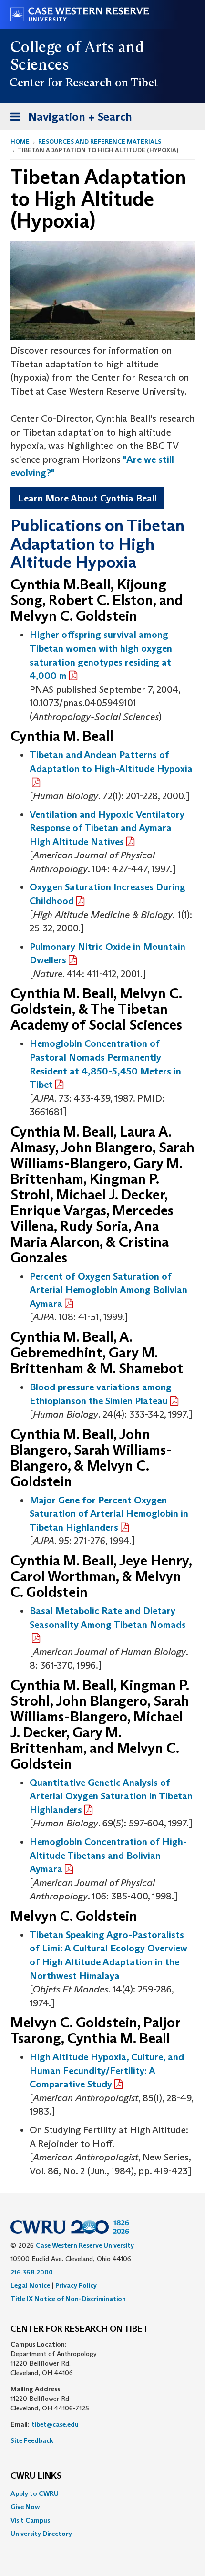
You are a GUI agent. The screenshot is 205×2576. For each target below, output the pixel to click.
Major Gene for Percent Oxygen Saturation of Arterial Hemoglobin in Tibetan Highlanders (109, 1514)
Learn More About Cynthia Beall (87, 498)
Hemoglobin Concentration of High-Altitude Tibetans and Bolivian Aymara (108, 1855)
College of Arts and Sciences (77, 56)
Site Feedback (32, 2440)
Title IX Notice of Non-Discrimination (68, 2299)
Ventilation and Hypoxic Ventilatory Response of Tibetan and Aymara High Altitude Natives (107, 828)
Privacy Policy (76, 2285)
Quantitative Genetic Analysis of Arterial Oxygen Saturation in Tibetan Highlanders (111, 1796)
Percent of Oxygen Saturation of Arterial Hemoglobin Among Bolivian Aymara (108, 1290)
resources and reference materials (100, 141)
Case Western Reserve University (85, 2245)
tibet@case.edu (55, 2424)
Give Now (25, 2507)
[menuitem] (102, 2493)
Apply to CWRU (35, 2493)
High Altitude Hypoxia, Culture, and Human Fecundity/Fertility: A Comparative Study (107, 2070)
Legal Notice (30, 2285)
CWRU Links (36, 2476)
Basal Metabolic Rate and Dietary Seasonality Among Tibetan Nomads (108, 1618)
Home (20, 141)
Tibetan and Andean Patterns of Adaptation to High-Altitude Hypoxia (111, 762)
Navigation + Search (68, 120)
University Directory (41, 2534)
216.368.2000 (32, 2272)
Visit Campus (30, 2520)
